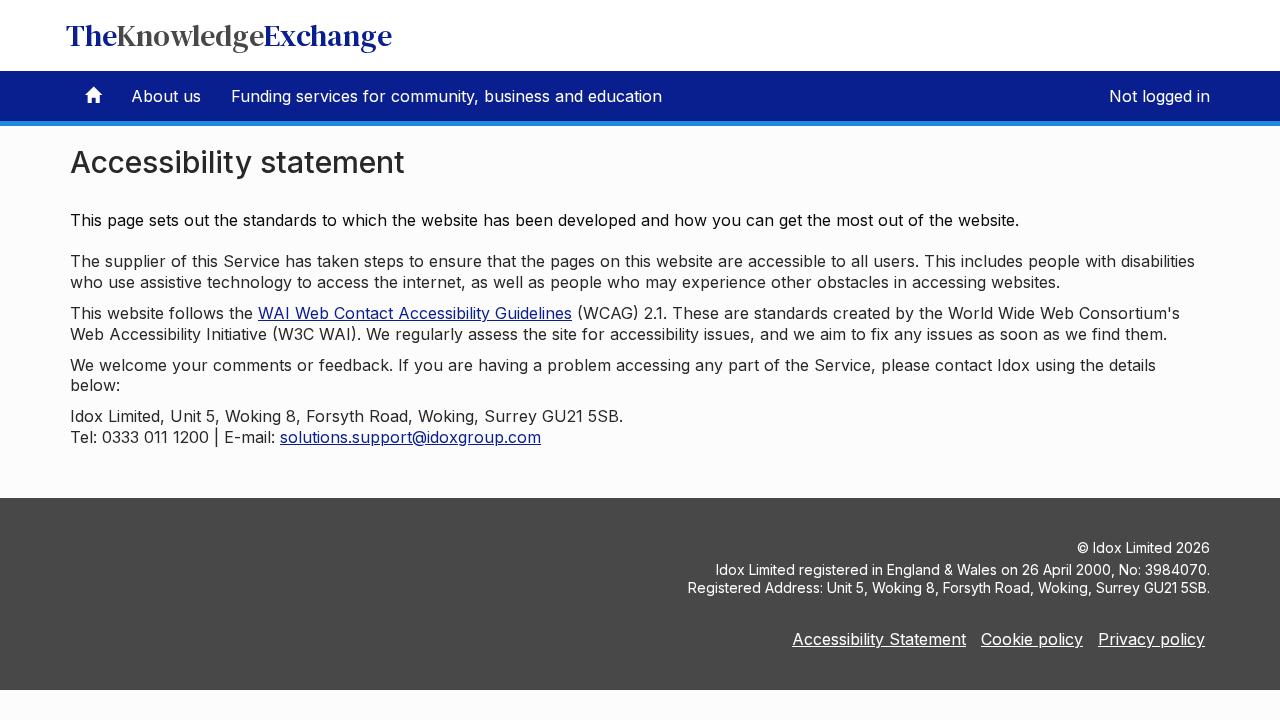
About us (166, 96)
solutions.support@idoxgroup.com (410, 437)
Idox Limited (1132, 547)
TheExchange (229, 35)
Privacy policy (1151, 639)
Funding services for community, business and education (446, 96)
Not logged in (1159, 96)
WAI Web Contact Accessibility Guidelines (415, 313)
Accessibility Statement (879, 639)
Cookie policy (1032, 639)
